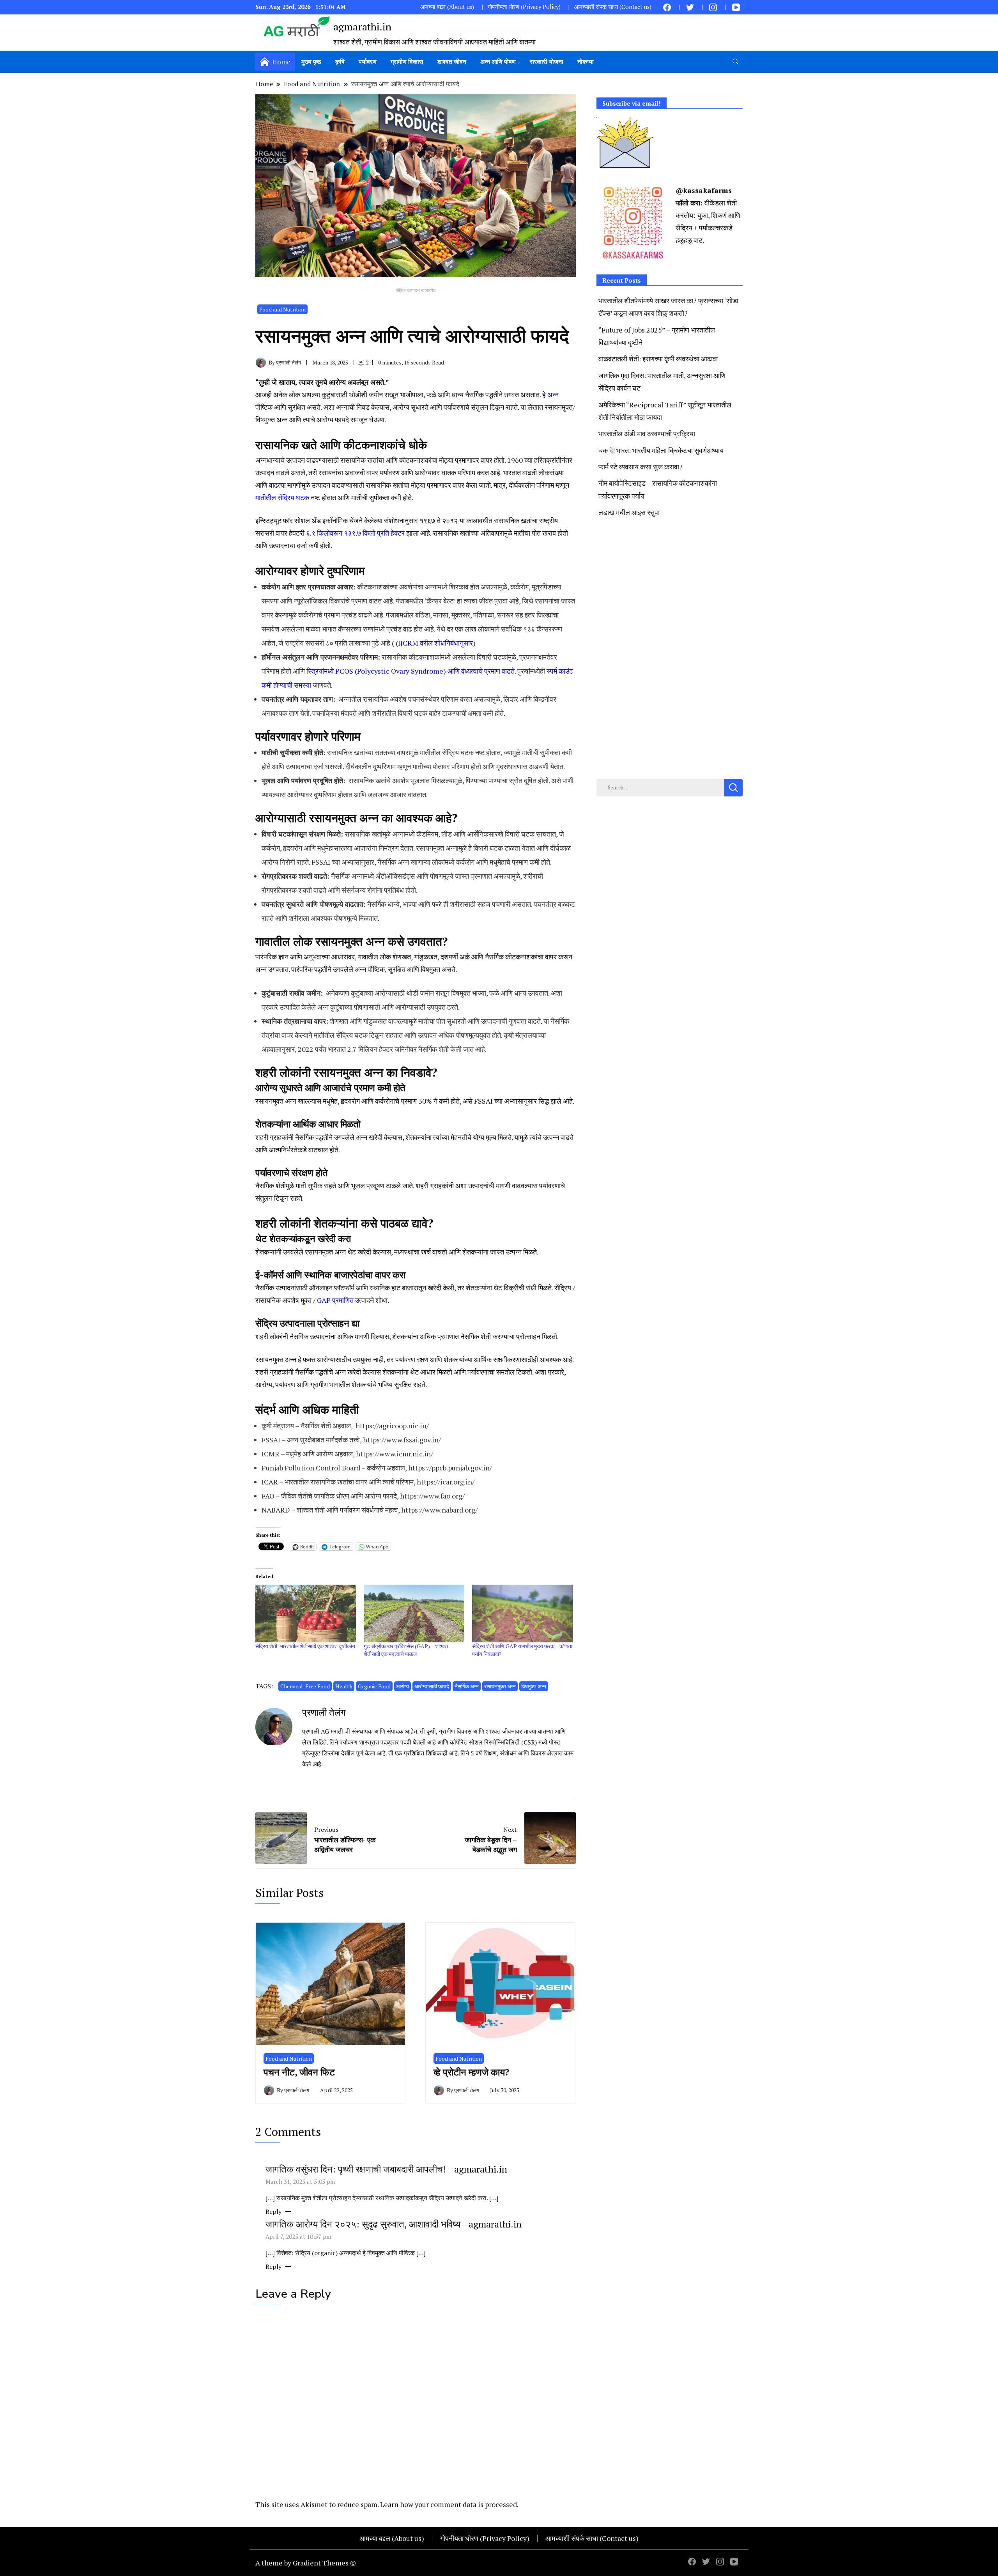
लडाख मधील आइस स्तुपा (629, 512)
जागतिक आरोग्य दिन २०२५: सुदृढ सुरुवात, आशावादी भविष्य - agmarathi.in (394, 2224)
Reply (273, 2212)
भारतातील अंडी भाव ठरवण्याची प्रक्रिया (647, 433)
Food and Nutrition (282, 309)
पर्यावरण (368, 62)
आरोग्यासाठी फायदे (432, 1686)
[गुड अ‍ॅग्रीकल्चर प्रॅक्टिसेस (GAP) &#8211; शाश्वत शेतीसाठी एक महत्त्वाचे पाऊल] (414, 1613)
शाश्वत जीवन (452, 62)
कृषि (340, 62)
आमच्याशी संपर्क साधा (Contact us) (613, 7)
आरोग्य (403, 1686)
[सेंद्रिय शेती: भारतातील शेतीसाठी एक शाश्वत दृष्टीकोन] (306, 1613)
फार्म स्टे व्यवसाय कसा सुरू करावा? (641, 467)
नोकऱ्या (586, 62)
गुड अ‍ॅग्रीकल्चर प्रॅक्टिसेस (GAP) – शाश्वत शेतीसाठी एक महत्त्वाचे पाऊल (406, 1650)
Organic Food (374, 1686)
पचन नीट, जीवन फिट (299, 2072)
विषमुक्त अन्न (534, 1686)
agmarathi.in (362, 27)
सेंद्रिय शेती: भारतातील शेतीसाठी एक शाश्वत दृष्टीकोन (305, 1646)
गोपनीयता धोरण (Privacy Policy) (524, 7)
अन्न (553, 395)
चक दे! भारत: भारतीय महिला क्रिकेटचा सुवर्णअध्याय (661, 450)
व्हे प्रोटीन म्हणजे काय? (474, 2072)
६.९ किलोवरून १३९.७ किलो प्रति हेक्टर (355, 533)
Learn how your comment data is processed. (449, 2504)
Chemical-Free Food (305, 1686)
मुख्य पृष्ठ (311, 62)
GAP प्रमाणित (335, 1300)
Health (344, 1686)
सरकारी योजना (547, 62)
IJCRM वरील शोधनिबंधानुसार (435, 643)
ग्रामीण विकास (407, 62)
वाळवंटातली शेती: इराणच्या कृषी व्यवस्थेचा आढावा (658, 359)
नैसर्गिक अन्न (467, 1686)
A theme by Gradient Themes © (306, 2563)
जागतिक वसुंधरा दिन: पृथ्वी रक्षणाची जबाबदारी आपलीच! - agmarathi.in (386, 2169)
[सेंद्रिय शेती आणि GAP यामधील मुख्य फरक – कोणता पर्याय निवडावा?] (522, 1613)
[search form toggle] (736, 62)
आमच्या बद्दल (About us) (447, 7)
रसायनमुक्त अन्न (500, 1686)
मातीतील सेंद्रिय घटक (282, 497)
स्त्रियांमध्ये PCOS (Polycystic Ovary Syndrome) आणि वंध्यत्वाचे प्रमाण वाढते (411, 671)
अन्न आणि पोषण (498, 62)
